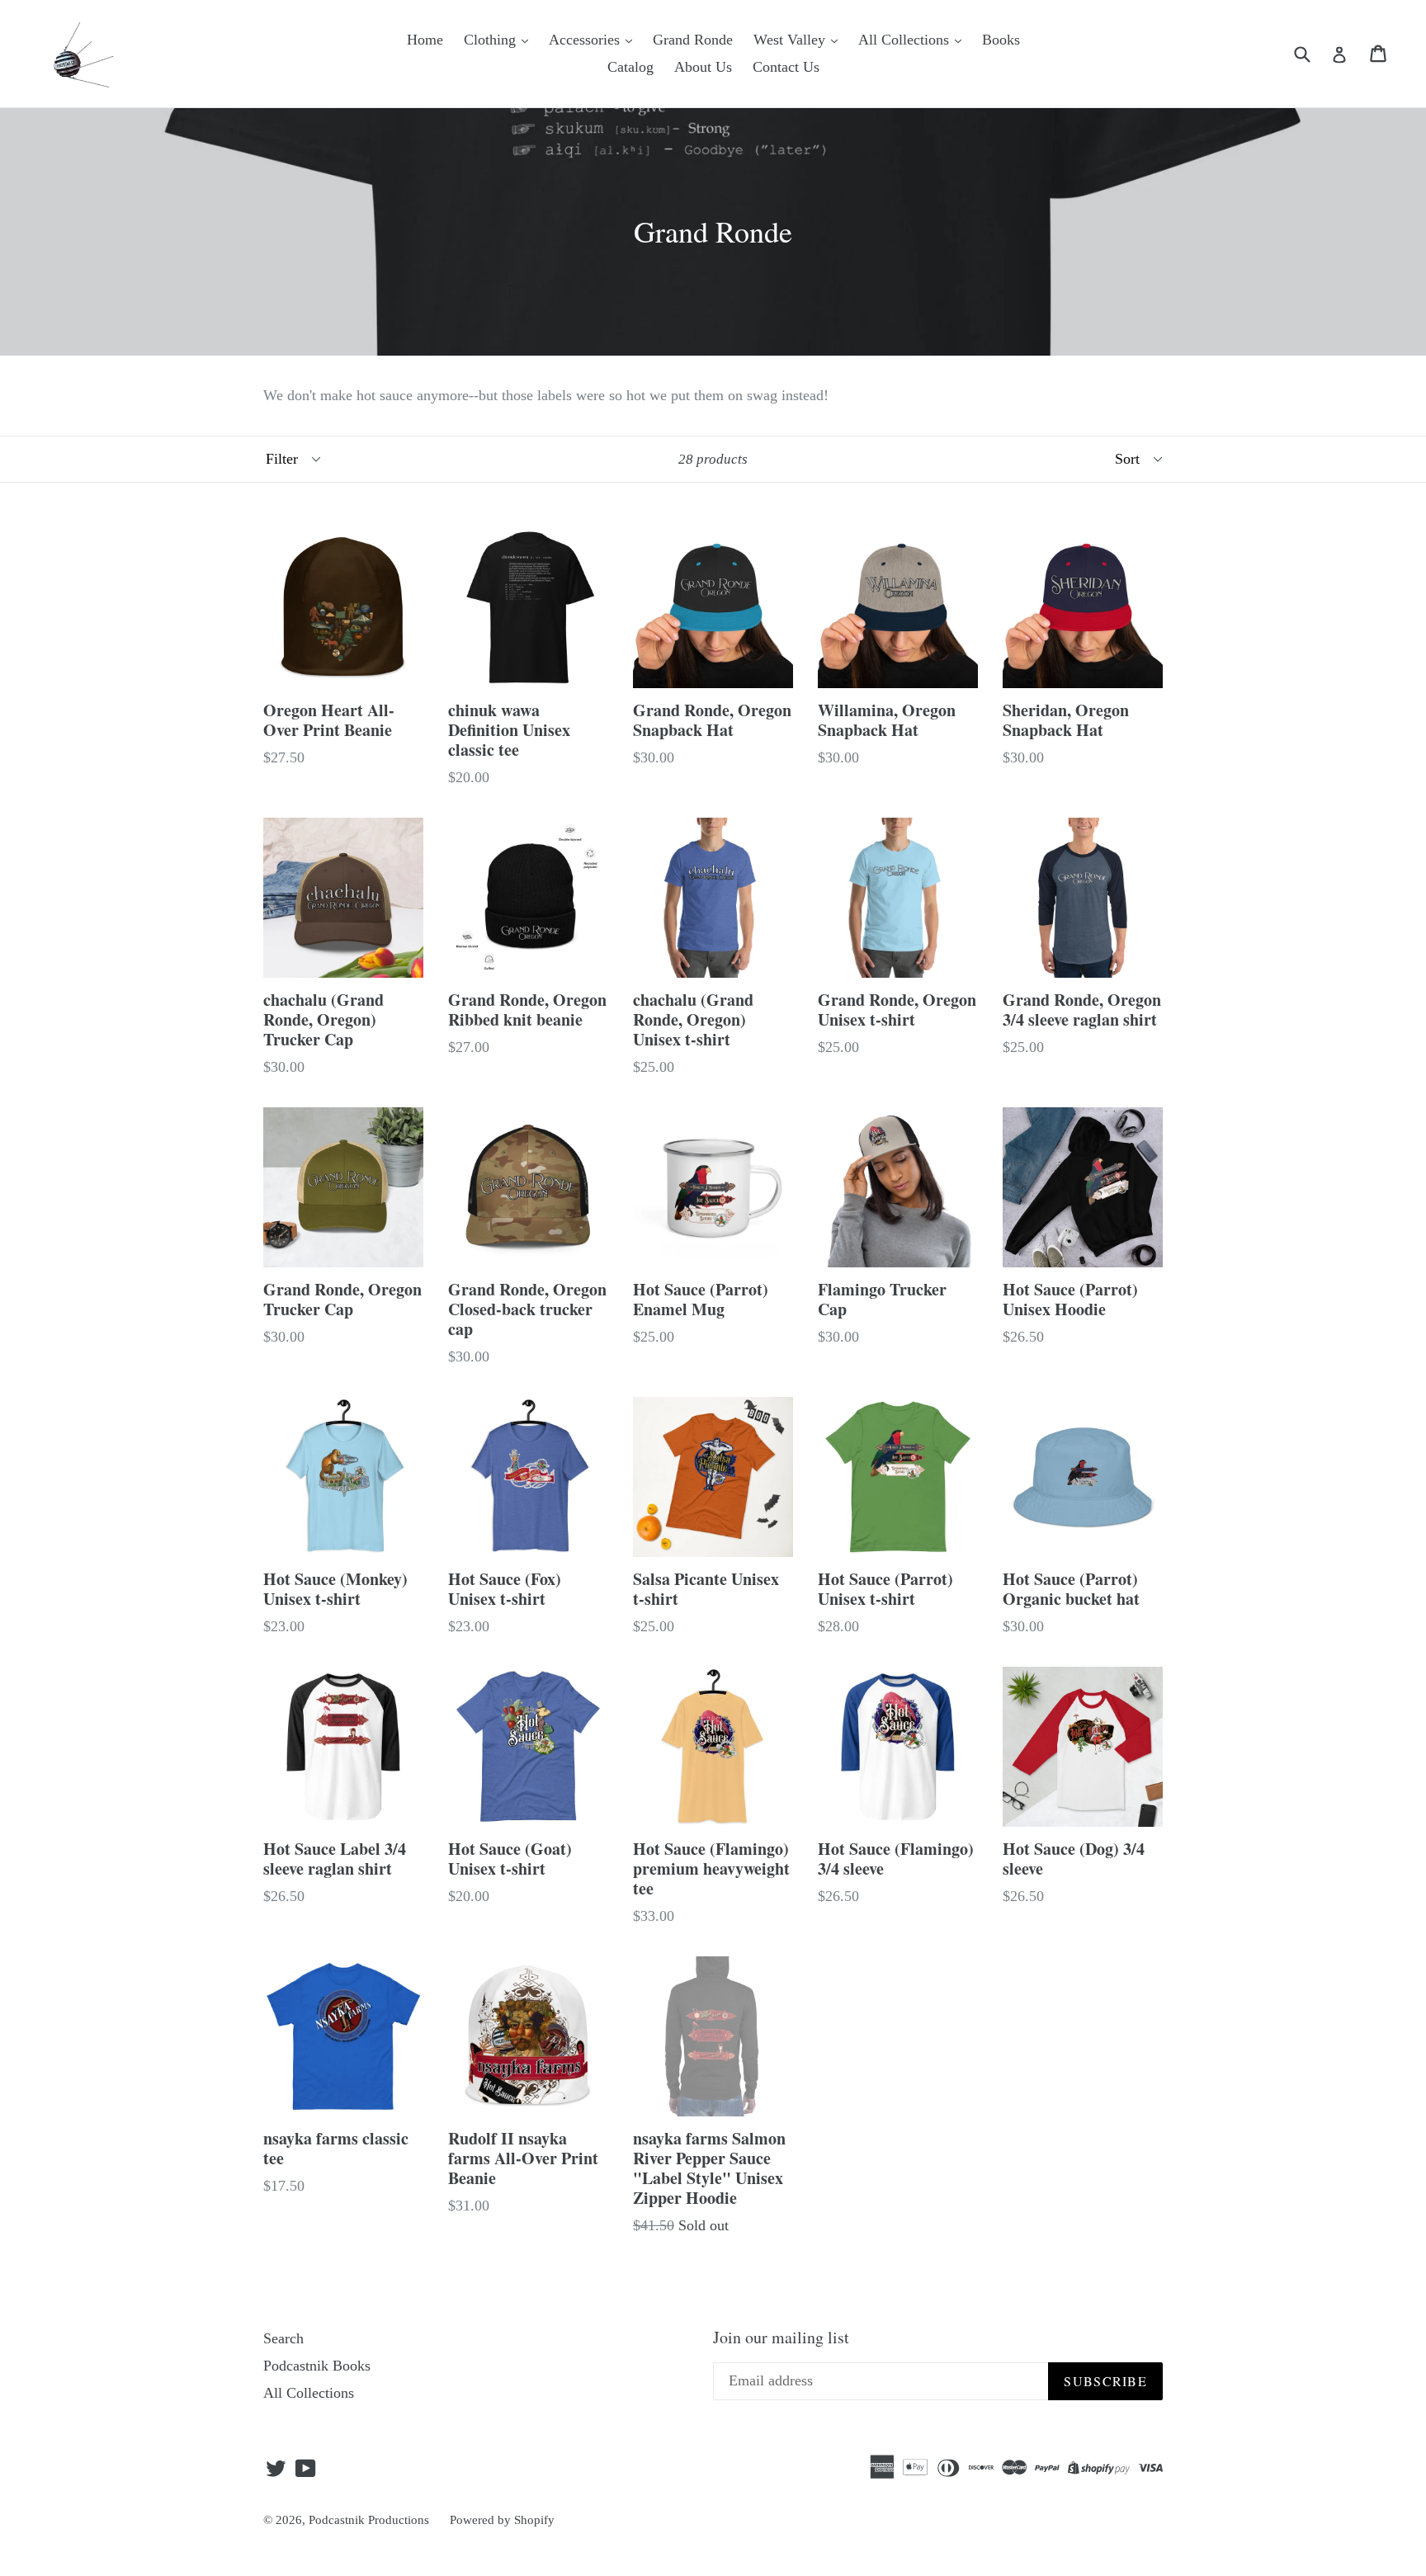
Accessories (586, 40)
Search (283, 2338)
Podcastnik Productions (369, 2520)
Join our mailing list (781, 2338)
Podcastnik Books (317, 2366)
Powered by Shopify (502, 2520)
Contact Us (786, 67)
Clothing (492, 40)
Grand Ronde (693, 40)
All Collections (906, 40)
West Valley (791, 40)
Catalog (630, 67)
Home (425, 40)
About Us (703, 67)
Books (1001, 40)
